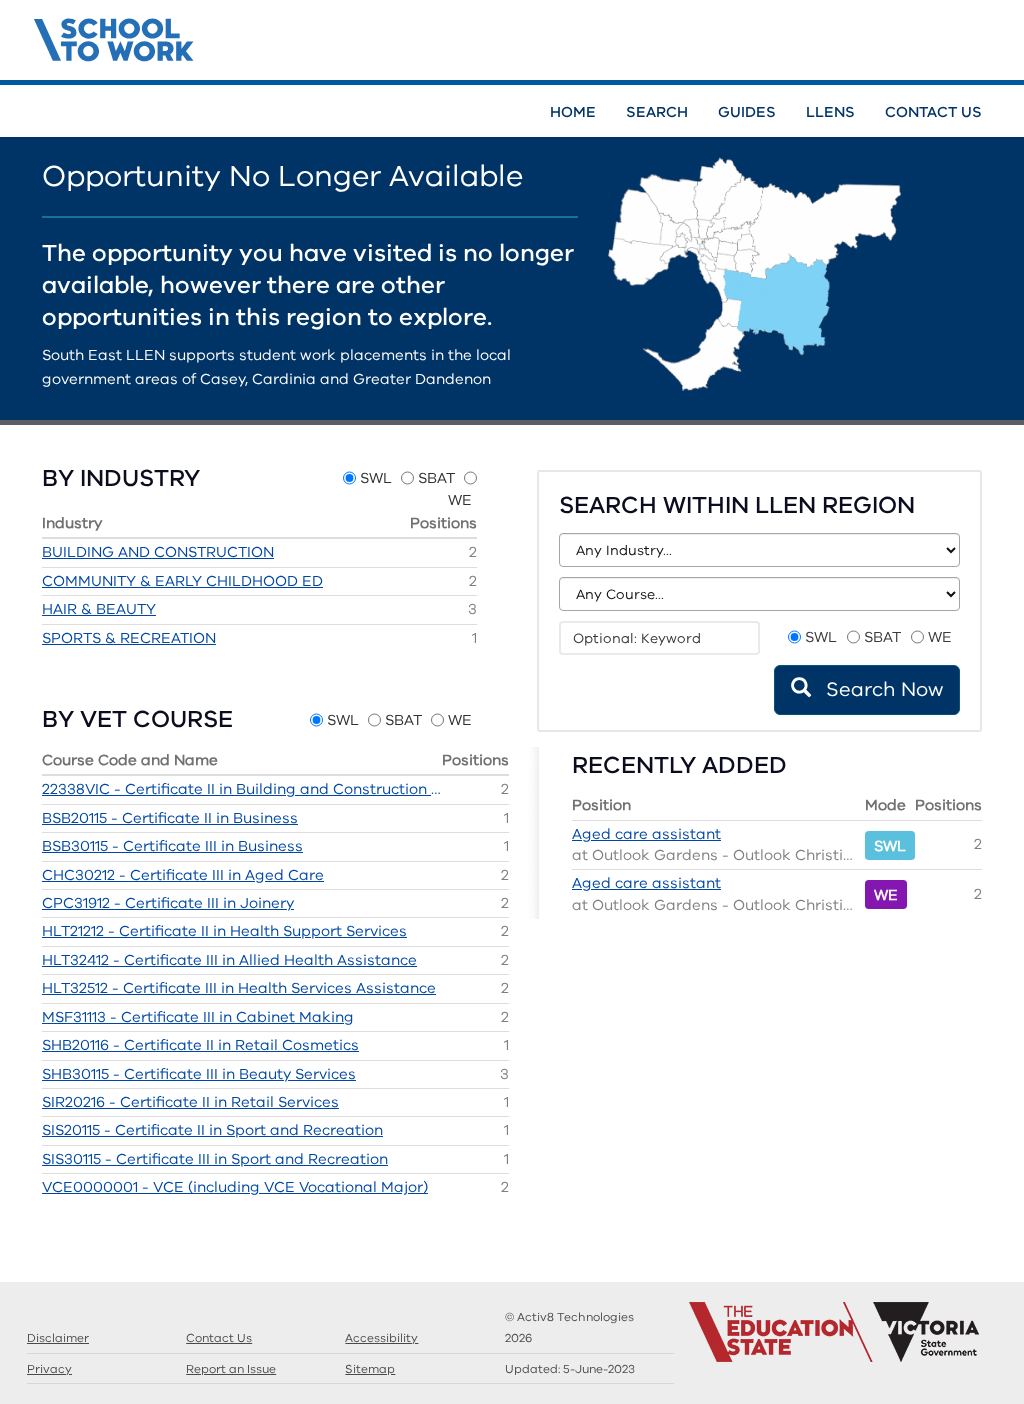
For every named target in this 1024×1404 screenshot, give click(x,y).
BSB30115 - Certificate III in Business (172, 846)
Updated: (570, 1369)
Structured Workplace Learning (234, 37)
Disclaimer (58, 1338)
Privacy (49, 1369)
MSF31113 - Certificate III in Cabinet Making (198, 1017)
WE (460, 500)
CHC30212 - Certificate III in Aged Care (183, 875)
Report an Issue (231, 1369)
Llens (830, 112)
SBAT (436, 478)
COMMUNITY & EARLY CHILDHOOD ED (182, 581)
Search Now (882, 689)
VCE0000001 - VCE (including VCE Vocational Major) (235, 1187)
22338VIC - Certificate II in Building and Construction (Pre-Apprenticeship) (242, 789)
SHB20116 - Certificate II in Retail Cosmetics (200, 1045)
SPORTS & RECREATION (129, 638)
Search (657, 112)
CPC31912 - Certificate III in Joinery (168, 903)
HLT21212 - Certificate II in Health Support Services (224, 931)
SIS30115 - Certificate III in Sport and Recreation (215, 1159)
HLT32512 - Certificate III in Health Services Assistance (239, 988)
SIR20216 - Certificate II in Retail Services (190, 1102)
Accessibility (381, 1338)
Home (573, 112)
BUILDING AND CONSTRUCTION (158, 552)
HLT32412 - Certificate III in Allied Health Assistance (229, 960)
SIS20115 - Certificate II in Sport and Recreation (212, 1130)
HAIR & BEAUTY (99, 609)
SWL (376, 478)
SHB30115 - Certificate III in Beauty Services (199, 1074)
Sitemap (370, 1369)
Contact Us (933, 112)
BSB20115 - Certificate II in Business (170, 818)
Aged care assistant (646, 834)
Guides (747, 112)
